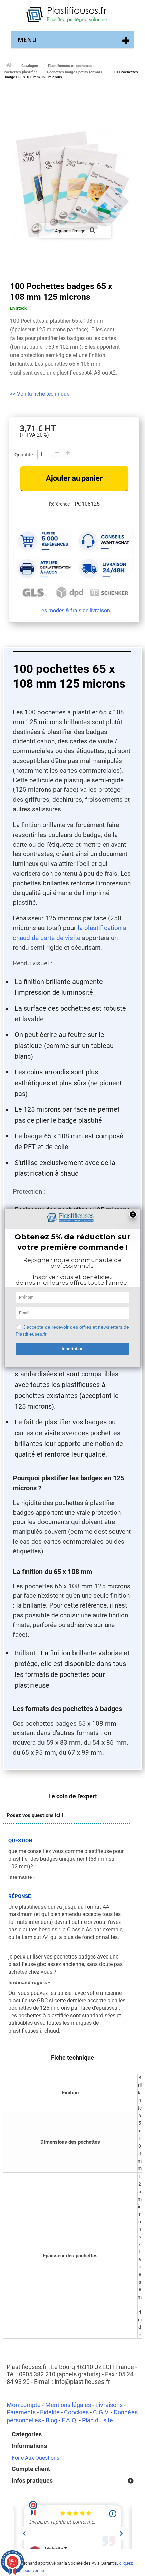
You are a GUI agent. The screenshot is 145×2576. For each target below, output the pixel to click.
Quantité (24, 455)
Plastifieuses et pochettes (70, 66)
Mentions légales (68, 2405)
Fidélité (50, 2412)
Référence (59, 504)
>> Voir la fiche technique (40, 394)
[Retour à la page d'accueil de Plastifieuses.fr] (72, 15)
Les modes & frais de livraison (74, 611)
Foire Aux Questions (36, 2458)
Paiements (21, 2412)
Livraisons (109, 2405)
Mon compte (24, 2405)
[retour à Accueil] (8, 65)
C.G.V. (101, 2412)
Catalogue (30, 66)
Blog (51, 2420)
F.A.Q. (70, 2420)
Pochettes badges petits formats (75, 72)
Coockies (76, 2412)
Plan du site (97, 2420)
